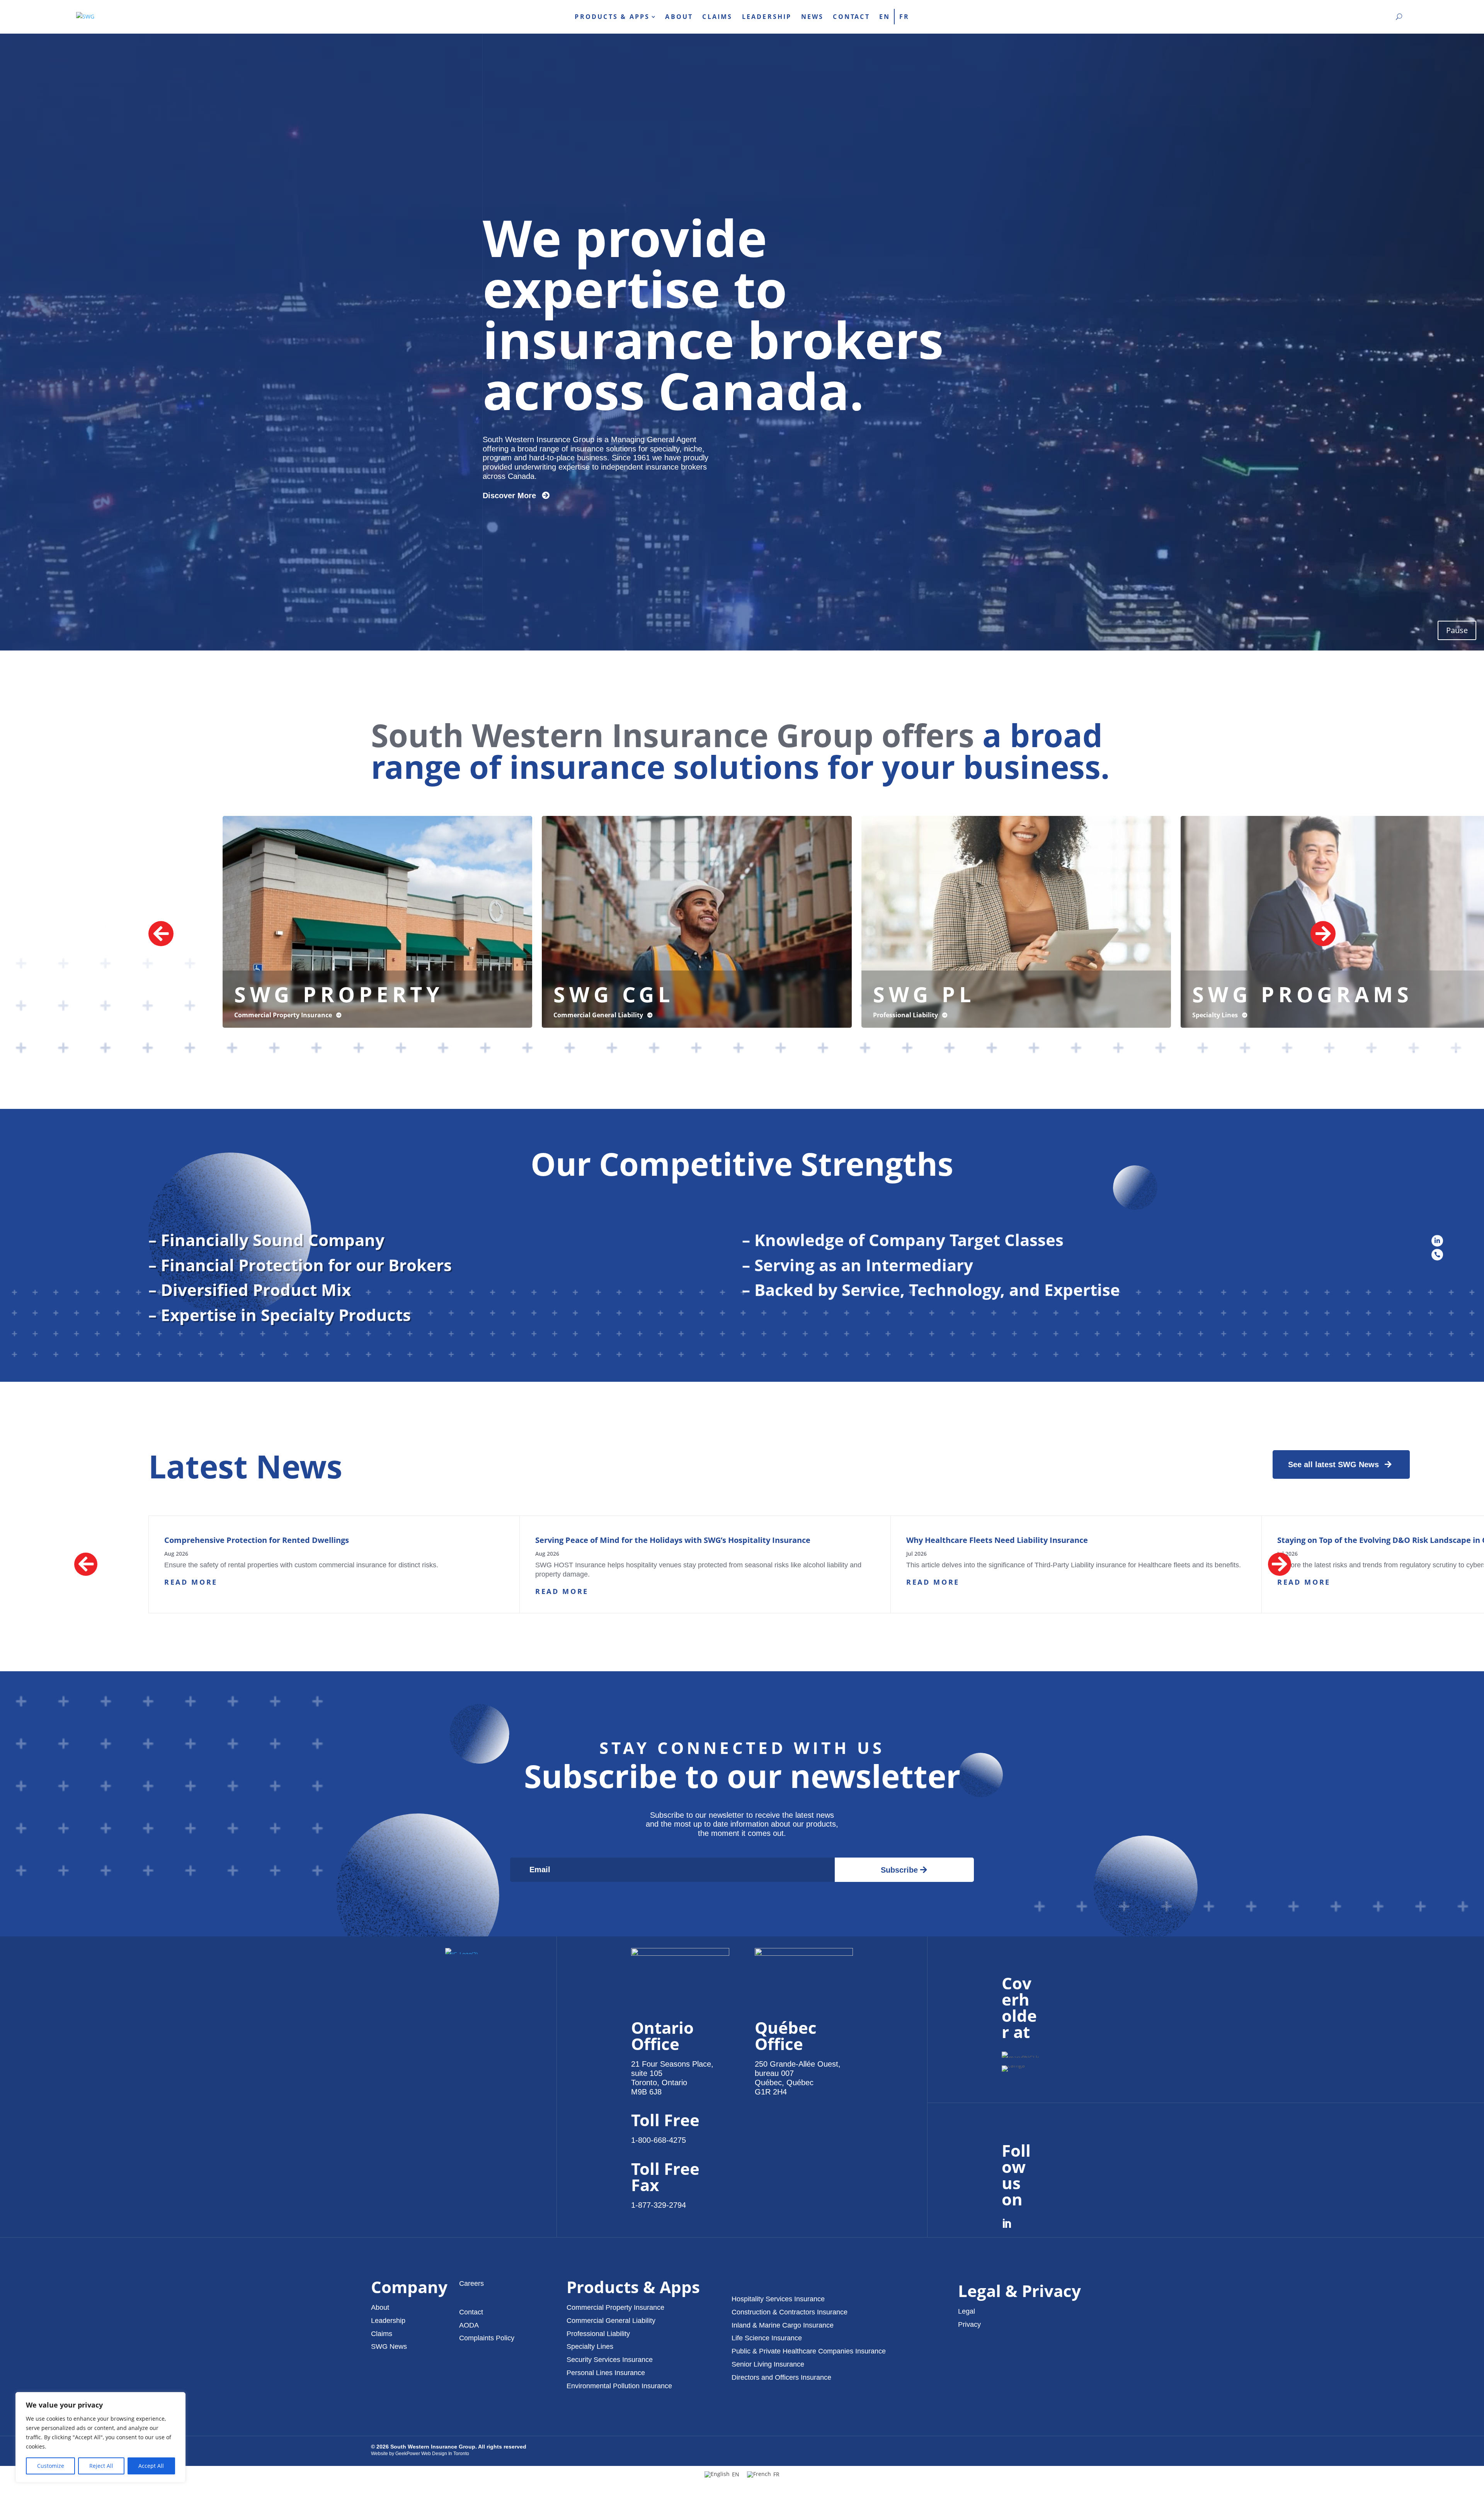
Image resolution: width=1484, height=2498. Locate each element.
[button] (377, 922)
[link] (85, 17)
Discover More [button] (509, 496)
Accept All (151, 2466)
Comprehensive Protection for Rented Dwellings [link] (257, 1540)
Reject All (101, 2466)
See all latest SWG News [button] (1333, 1464)
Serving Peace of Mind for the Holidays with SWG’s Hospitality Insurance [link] (673, 1540)
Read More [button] (191, 1582)
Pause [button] (1457, 630)
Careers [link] (471, 2283)
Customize (51, 2466)
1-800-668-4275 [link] (659, 2140)
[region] (100, 2437)
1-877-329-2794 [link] (659, 2205)
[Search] (1399, 17)
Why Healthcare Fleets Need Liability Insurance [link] (997, 1540)
